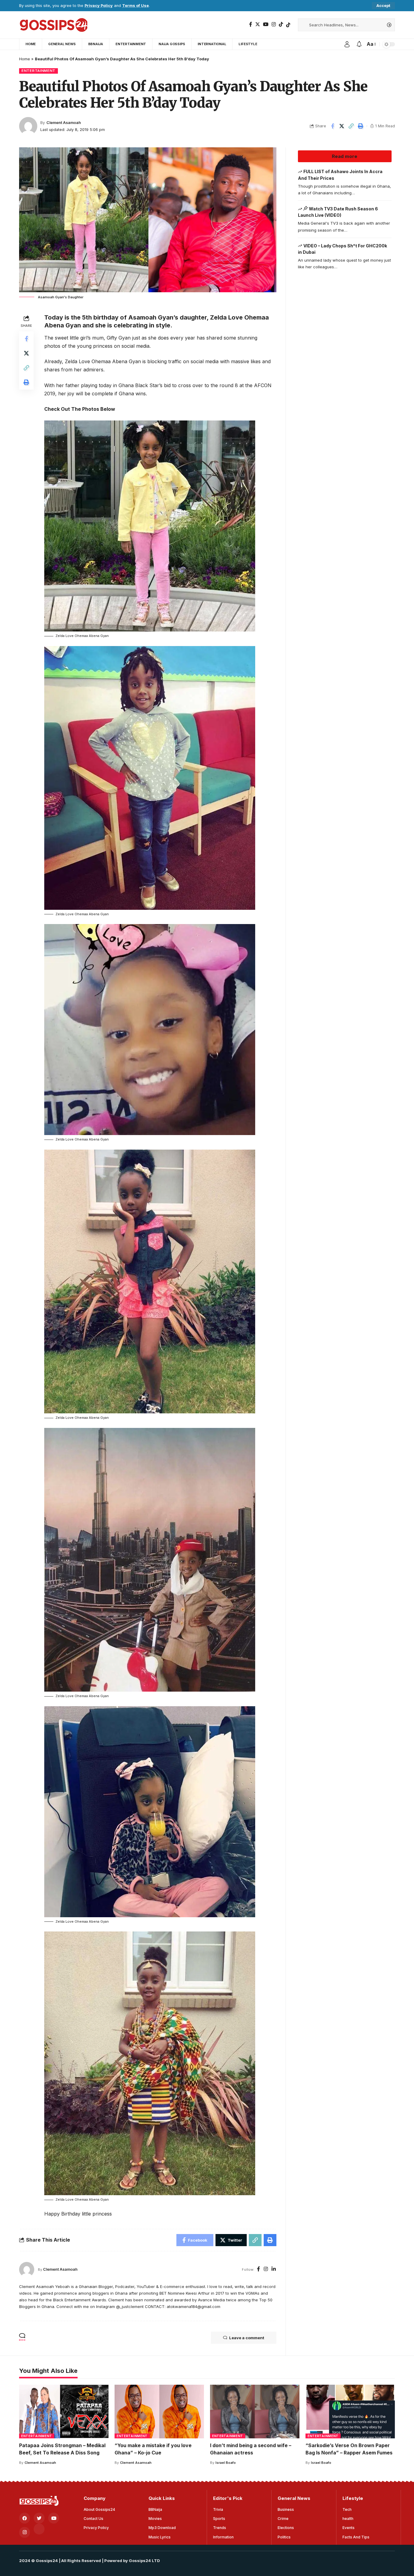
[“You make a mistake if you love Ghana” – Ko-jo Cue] (159, 2412)
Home (25, 59)
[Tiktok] (288, 25)
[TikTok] (281, 24)
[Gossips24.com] (53, 25)
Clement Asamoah (64, 123)
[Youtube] (54, 2518)
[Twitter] (258, 24)
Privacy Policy (99, 6)
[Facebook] (251, 24)
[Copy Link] (351, 126)
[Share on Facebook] (332, 126)
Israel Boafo (226, 2463)
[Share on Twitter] (342, 126)
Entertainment (38, 71)
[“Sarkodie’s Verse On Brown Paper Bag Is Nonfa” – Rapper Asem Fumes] (350, 2412)
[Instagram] (274, 24)
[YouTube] (266, 24)
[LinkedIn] (274, 2269)
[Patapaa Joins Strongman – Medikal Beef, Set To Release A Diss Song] (64, 2412)
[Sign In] (347, 44)
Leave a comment (247, 2338)
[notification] (359, 44)
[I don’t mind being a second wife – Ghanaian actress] (255, 2412)
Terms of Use (135, 6)
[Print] (361, 126)
